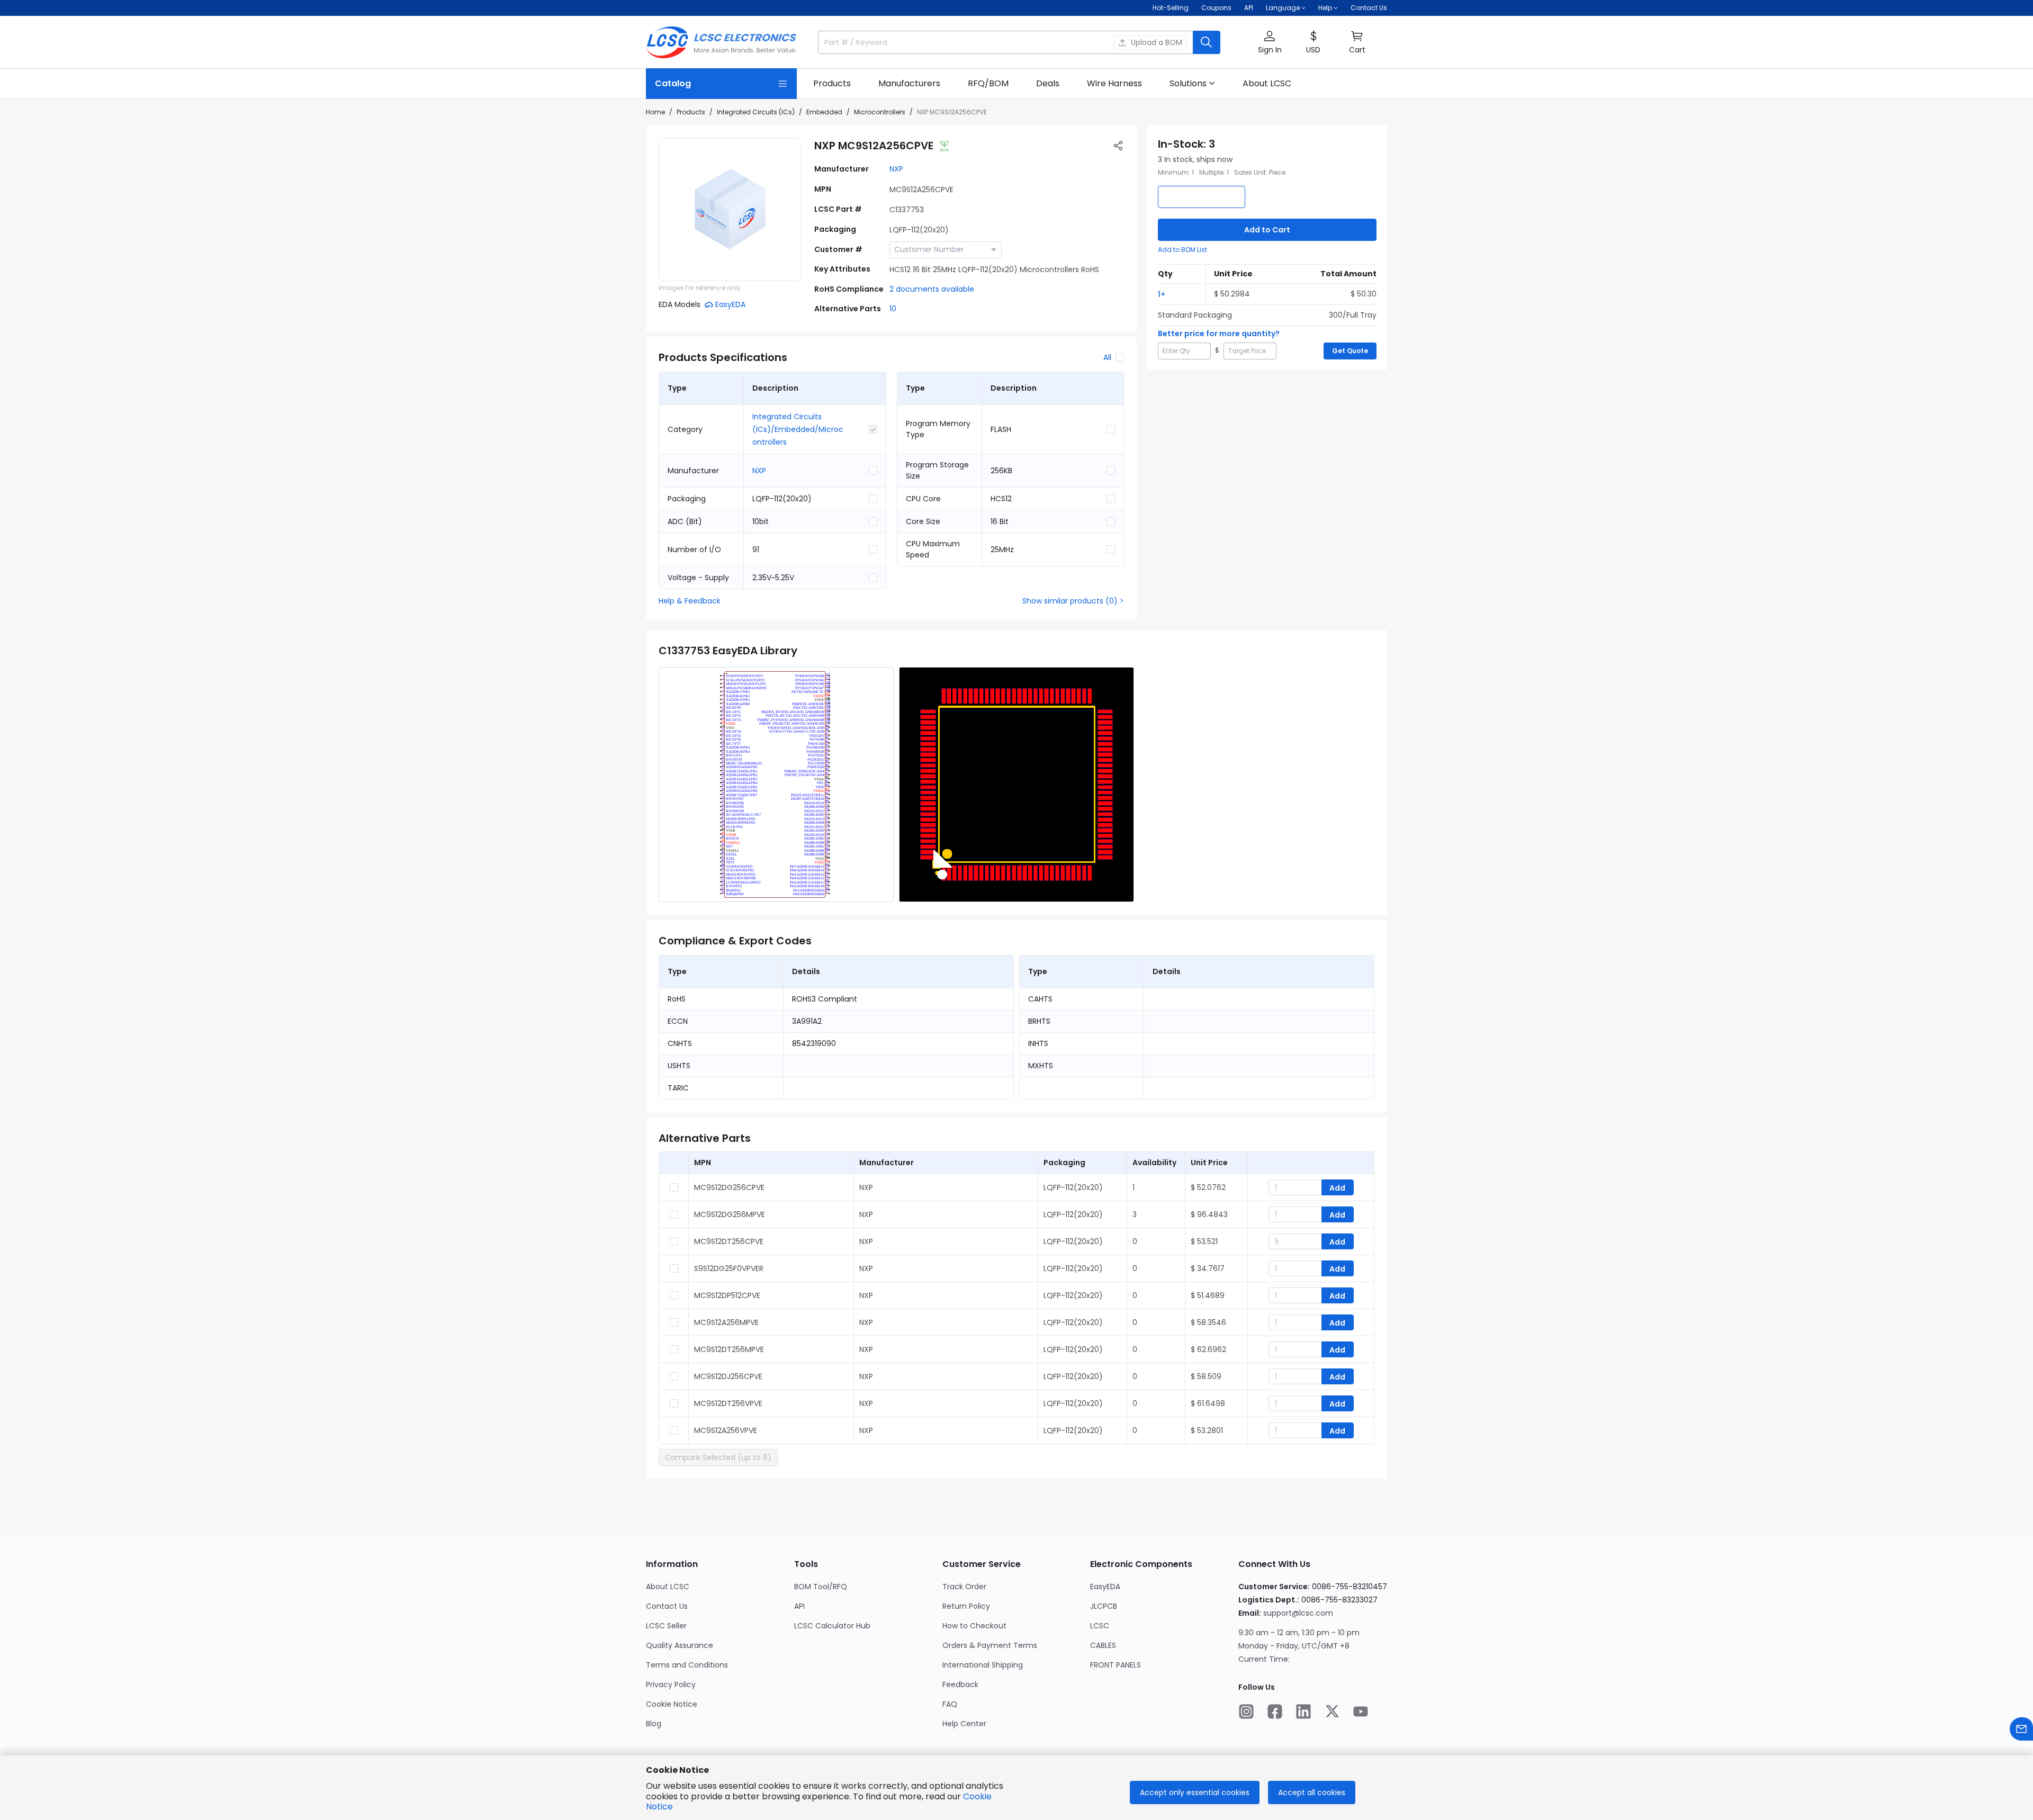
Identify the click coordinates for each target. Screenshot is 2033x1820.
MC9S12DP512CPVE (727, 1295)
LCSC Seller (666, 1626)
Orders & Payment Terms (990, 1645)
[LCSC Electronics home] (721, 42)
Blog (654, 1724)
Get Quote (1350, 351)
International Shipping (983, 1665)
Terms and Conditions (687, 1665)
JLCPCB (1104, 1606)
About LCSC (668, 1587)
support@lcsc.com (1298, 1613)
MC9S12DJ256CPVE (728, 1376)
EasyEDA (1105, 1587)
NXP (896, 169)
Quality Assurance (680, 1645)
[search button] (1207, 42)
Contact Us (1369, 8)
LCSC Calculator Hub (832, 1626)
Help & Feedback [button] (690, 601)
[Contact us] (2021, 1729)
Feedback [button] (960, 1684)
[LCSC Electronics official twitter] (1332, 1711)
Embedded (824, 112)
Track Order (964, 1587)
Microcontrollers (880, 112)
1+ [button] (1162, 294)
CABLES (1103, 1645)
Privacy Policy (671, 1684)
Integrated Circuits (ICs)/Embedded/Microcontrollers (798, 429)
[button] (1270, 43)
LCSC (1100, 1626)
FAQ (950, 1704)
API (1249, 8)
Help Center (964, 1724)
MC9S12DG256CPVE (729, 1187)
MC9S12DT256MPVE (729, 1349)
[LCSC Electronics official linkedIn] (1303, 1711)
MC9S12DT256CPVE (729, 1241)
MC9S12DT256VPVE (728, 1403)
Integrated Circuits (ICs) (756, 112)
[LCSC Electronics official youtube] (1361, 1711)
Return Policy (966, 1606)
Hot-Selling (1171, 8)
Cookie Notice (672, 1704)
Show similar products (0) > (1073, 601)
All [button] (1107, 357)
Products (691, 112)
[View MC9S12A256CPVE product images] (730, 210)
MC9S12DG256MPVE (730, 1214)
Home (655, 112)
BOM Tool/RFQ (821, 1587)
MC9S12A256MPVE (726, 1322)
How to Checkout (974, 1626)
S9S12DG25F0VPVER (729, 1268)
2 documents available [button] (932, 289)
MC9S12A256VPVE (726, 1430)
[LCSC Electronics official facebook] (1275, 1711)
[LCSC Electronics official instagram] (1246, 1711)
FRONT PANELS (1116, 1665)
